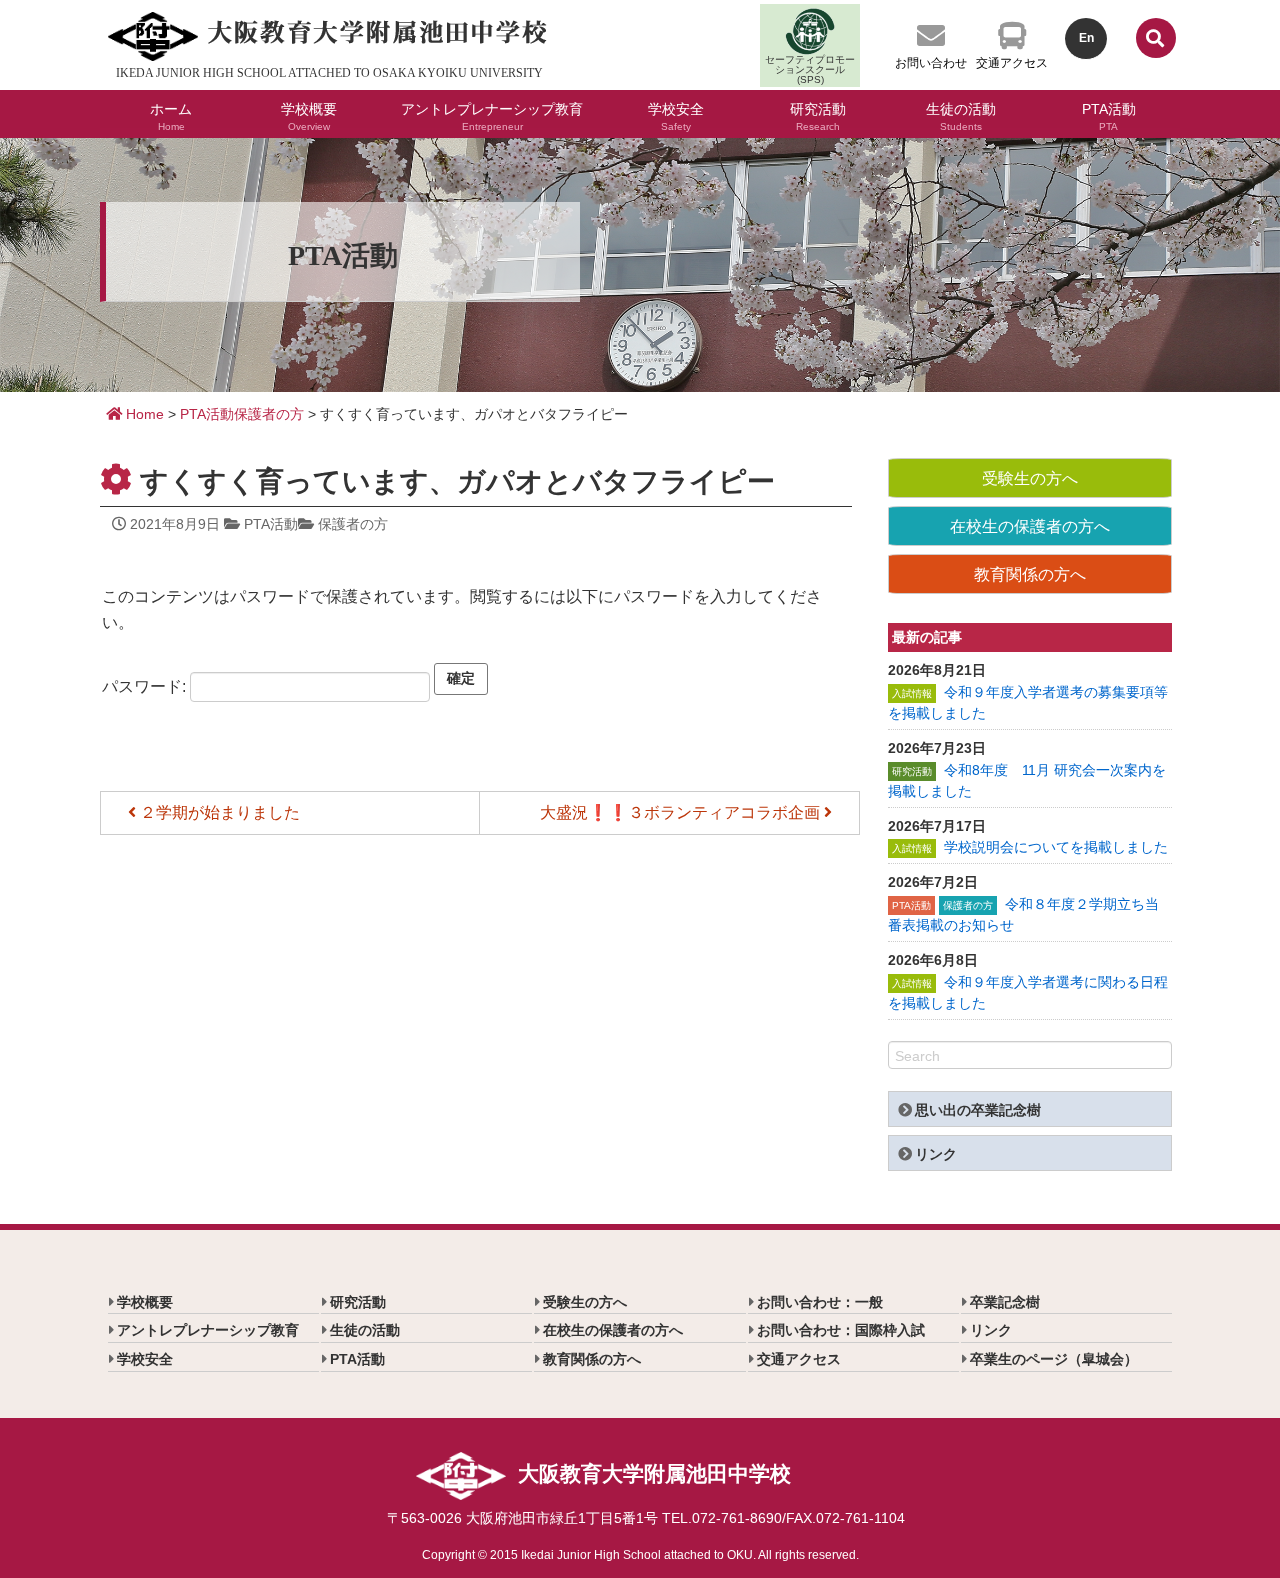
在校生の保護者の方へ (1030, 526)
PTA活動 (1109, 114)
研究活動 (818, 114)
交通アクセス (1012, 63)
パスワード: (146, 685)
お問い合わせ (931, 63)
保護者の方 (269, 414)
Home (143, 414)
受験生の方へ (1030, 478)
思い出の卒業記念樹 (978, 1110)
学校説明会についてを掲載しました (1056, 847)
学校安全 (676, 114)
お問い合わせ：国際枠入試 (841, 1330)
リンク (936, 1154)
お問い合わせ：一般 (820, 1302)
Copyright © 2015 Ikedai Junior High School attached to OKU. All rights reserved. (640, 1555)
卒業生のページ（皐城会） (1054, 1359)
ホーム (171, 114)
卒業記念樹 (1005, 1302)
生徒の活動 (961, 114)
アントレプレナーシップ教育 (492, 114)
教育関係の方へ (1030, 574)
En (1086, 38)
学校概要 (309, 114)
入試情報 (912, 693)
